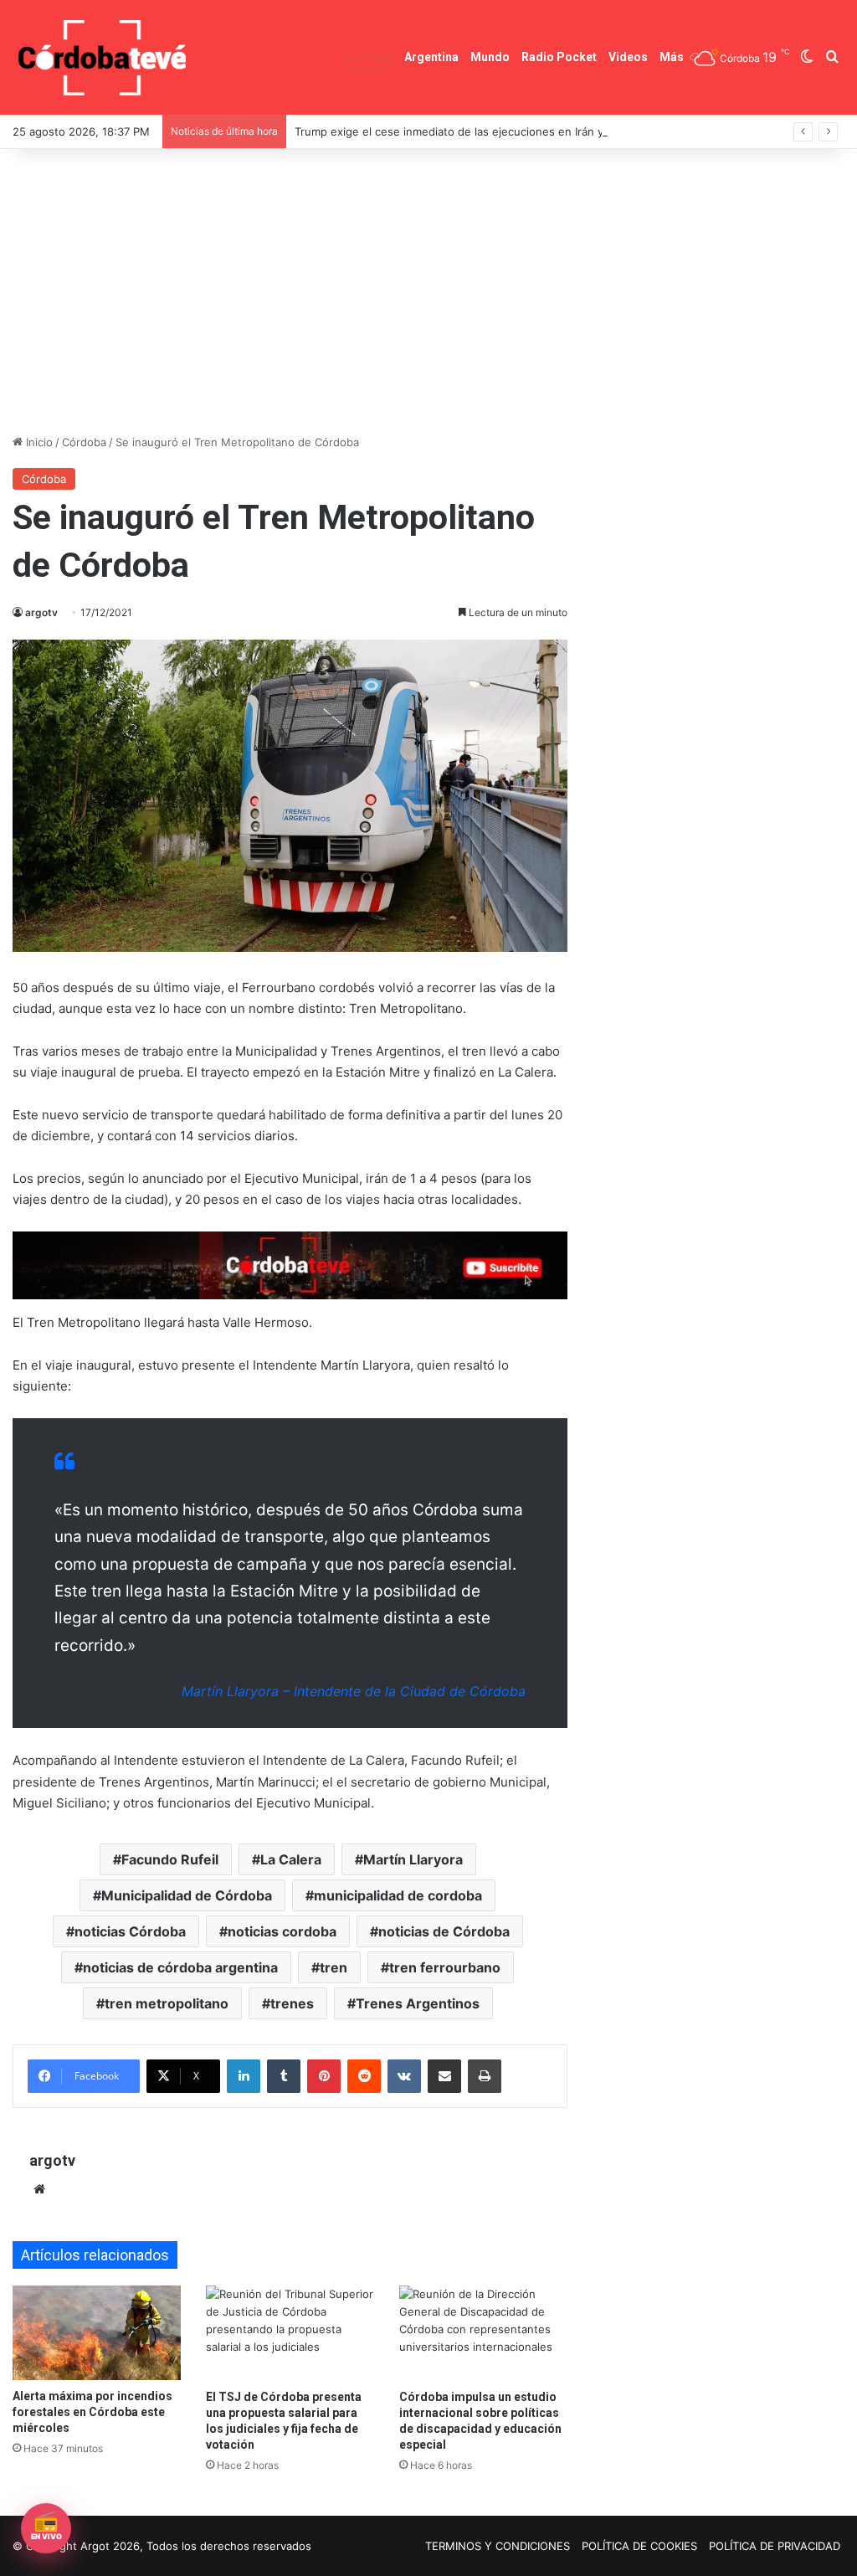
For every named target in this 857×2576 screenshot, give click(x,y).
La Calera (291, 1859)
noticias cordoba (282, 1931)
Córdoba (368, 57)
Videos (628, 57)
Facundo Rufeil (170, 1859)
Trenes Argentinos (418, 2003)
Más (672, 57)
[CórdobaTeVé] (103, 57)
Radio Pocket (559, 57)
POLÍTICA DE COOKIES (639, 2546)
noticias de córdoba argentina (180, 1967)
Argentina (431, 57)
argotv (41, 612)
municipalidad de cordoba (398, 1895)
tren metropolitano (167, 2003)
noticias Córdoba (130, 1931)
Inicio (38, 442)
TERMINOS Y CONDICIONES (498, 2546)
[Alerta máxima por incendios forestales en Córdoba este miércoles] (97, 2333)
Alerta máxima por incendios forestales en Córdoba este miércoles (92, 2412)
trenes (292, 2003)
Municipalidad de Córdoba (187, 1895)
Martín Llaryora (413, 1859)
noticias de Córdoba (444, 1931)
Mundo (490, 57)
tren (334, 1967)
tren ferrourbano (445, 1967)
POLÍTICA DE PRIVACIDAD (775, 2546)
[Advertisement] (428, 291)
